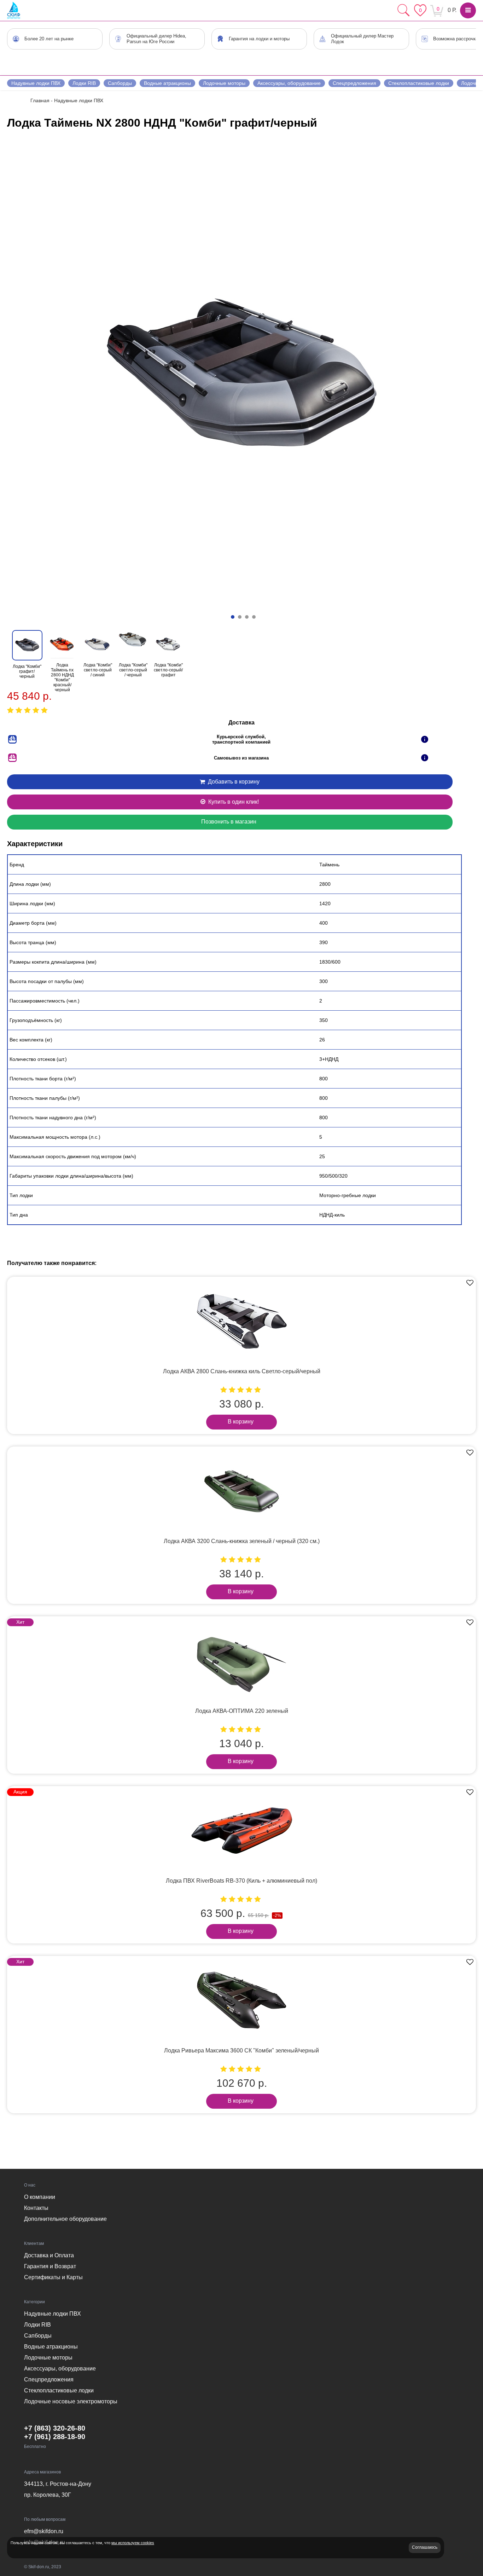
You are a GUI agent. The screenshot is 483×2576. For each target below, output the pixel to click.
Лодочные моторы (224, 83)
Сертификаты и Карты (53, 2277)
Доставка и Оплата (49, 2255)
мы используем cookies (133, 2543)
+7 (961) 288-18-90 (55, 2437)
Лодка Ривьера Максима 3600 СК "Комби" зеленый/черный (241, 2051)
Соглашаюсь (425, 2547)
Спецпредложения (354, 83)
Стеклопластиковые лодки (419, 83)
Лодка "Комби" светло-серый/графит (168, 670)
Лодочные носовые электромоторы (71, 2401)
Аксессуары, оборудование (289, 83)
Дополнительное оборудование (65, 2219)
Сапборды (120, 83)
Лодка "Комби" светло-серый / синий (98, 670)
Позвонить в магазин (229, 822)
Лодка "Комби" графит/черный (27, 671)
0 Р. (452, 10)
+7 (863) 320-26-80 (55, 2428)
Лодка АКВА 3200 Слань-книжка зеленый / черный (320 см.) (242, 1541)
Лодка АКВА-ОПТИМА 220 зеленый (242, 1711)
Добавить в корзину (233, 782)
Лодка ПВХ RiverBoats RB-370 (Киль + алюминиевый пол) (241, 1881)
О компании (40, 2197)
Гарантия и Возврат (50, 2266)
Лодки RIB (84, 83)
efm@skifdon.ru (44, 2531)
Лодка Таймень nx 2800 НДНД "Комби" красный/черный (62, 677)
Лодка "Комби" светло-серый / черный (133, 670)
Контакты (36, 2208)
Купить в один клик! (233, 802)
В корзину (241, 1422)
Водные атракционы (167, 83)
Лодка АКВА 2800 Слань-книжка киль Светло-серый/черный (242, 1371)
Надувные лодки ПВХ (36, 83)
